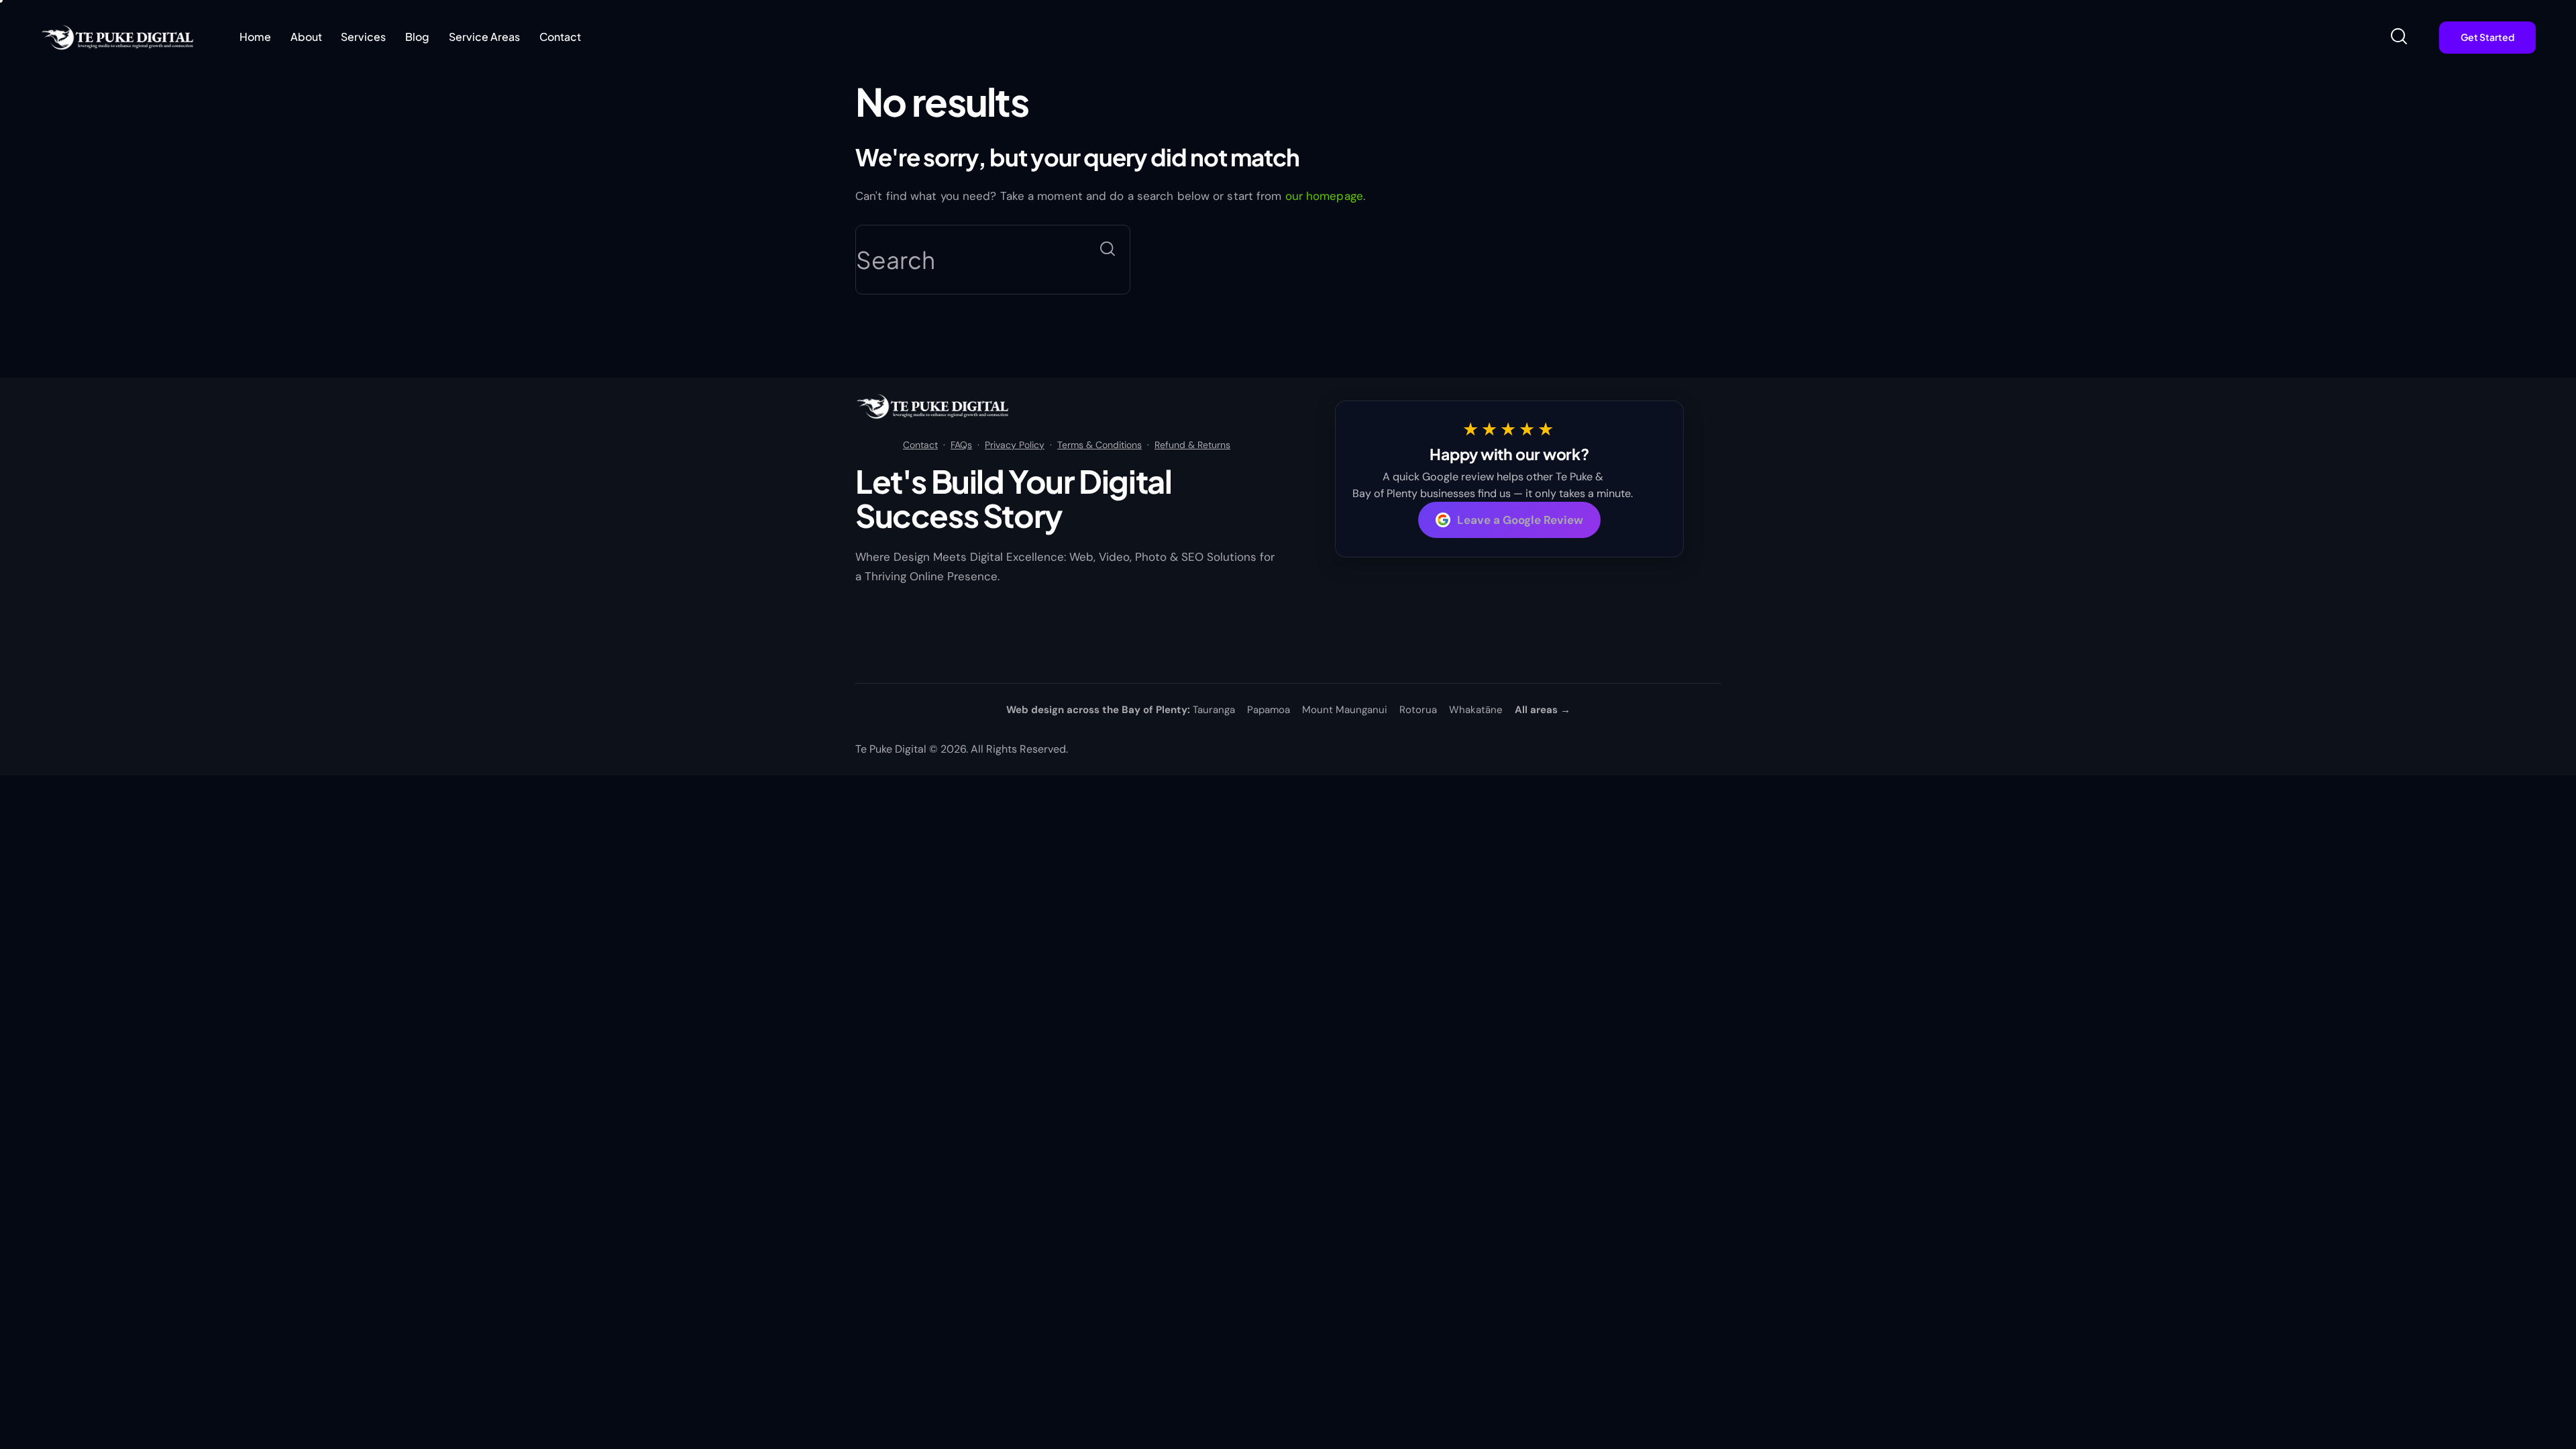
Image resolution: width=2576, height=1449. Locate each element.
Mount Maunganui (1345, 710)
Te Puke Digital (891, 749)
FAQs (961, 445)
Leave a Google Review (1520, 520)
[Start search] (1108, 249)
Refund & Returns (1192, 445)
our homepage (1324, 196)
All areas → (1543, 710)
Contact (920, 445)
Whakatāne (1476, 710)
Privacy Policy (1015, 445)
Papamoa (1269, 710)
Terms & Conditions (1099, 445)
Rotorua (1418, 710)
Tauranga (1214, 710)
